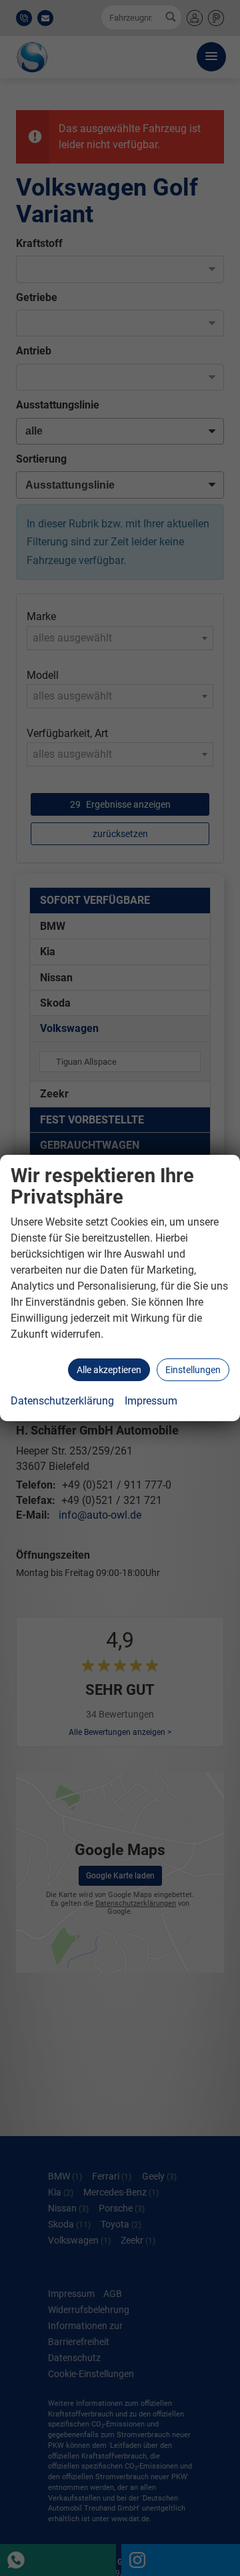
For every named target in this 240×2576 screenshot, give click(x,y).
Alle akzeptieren (109, 1370)
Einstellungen (193, 1370)
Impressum (151, 1401)
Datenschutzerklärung (62, 1401)
